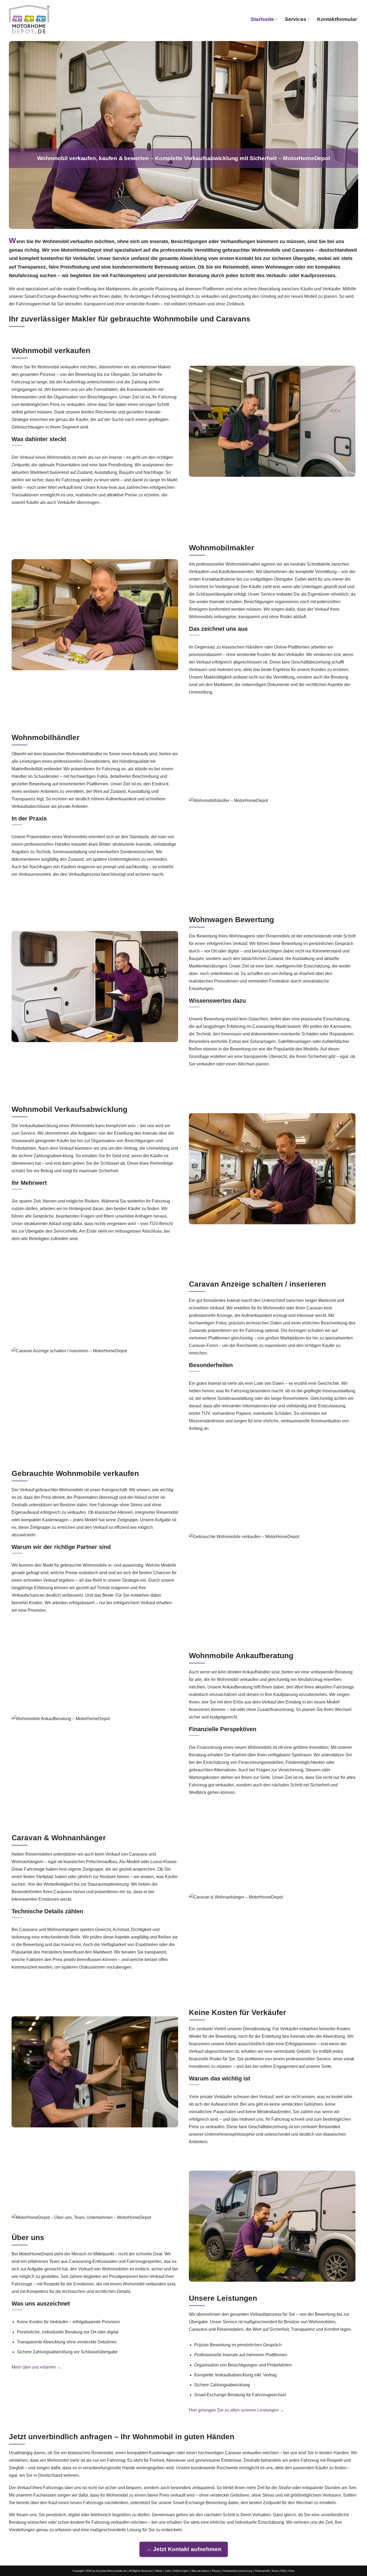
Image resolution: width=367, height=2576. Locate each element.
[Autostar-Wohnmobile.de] (29, 19)
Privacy (216, 2571)
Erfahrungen (181, 2571)
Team (275, 2571)
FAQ (283, 2571)
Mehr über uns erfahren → (36, 2367)
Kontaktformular (337, 19)
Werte (159, 2571)
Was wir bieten (200, 2571)
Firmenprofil (262, 2571)
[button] (276, 19)
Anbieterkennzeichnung (238, 2571)
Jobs (168, 2571)
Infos (291, 2571)
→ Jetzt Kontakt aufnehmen (184, 2549)
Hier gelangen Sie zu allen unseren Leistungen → (236, 2410)
